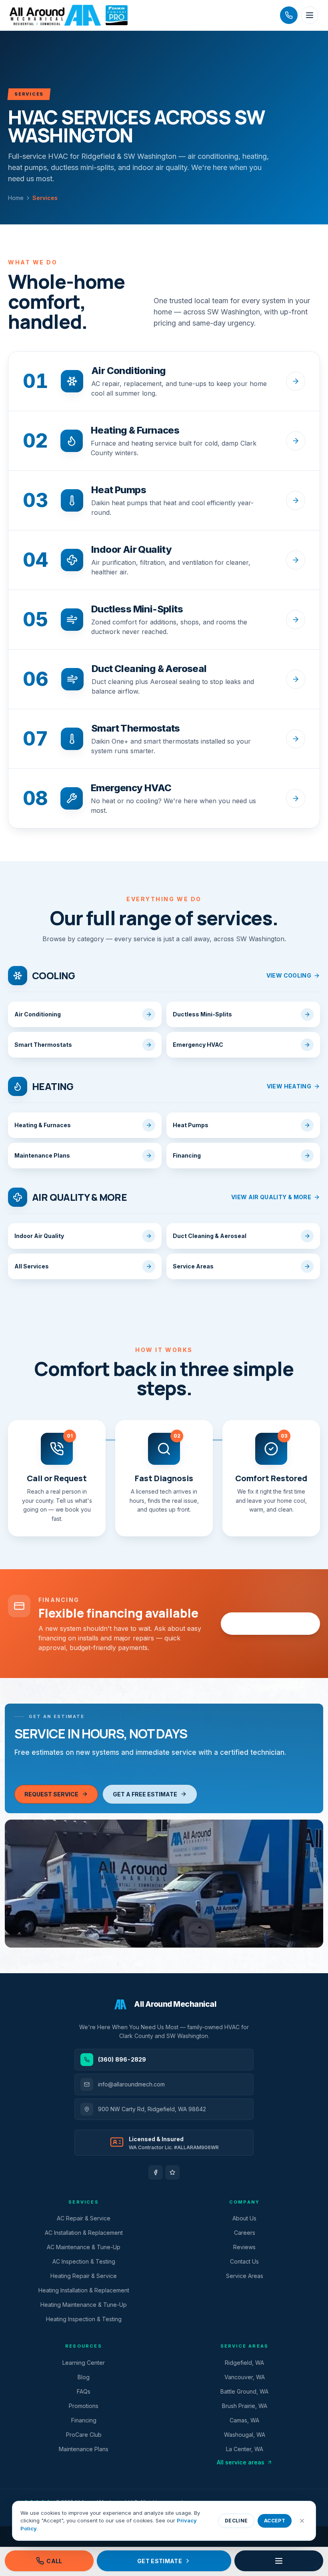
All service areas (241, 2462)
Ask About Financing (265, 1624)
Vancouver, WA (245, 2377)
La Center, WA (245, 2449)
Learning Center (84, 2363)
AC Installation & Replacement (84, 2233)
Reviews (244, 2247)
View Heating (289, 1086)
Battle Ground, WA (244, 2391)
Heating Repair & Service (84, 2276)
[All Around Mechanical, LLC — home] (69, 15)
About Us (244, 2218)
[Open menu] (310, 15)
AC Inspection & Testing (84, 2261)
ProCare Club (84, 2435)
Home (16, 198)
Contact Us (244, 2261)
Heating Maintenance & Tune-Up (84, 2305)
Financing (84, 2420)
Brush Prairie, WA (245, 2406)
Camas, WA (244, 2420)
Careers (245, 2233)
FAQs (84, 2391)
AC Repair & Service (84, 2218)
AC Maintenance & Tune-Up (84, 2247)
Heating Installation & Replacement (84, 2290)
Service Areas (245, 2276)
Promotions (84, 2406)
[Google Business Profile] (172, 2172)
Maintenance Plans (84, 2449)
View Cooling (289, 975)
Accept (275, 2521)
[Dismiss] (302, 2521)
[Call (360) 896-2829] (289, 15)
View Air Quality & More (271, 1197)
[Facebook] (156, 2172)
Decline (236, 2521)
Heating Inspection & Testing (84, 2319)
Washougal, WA (245, 2435)
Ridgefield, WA (244, 2363)
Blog (84, 2377)
